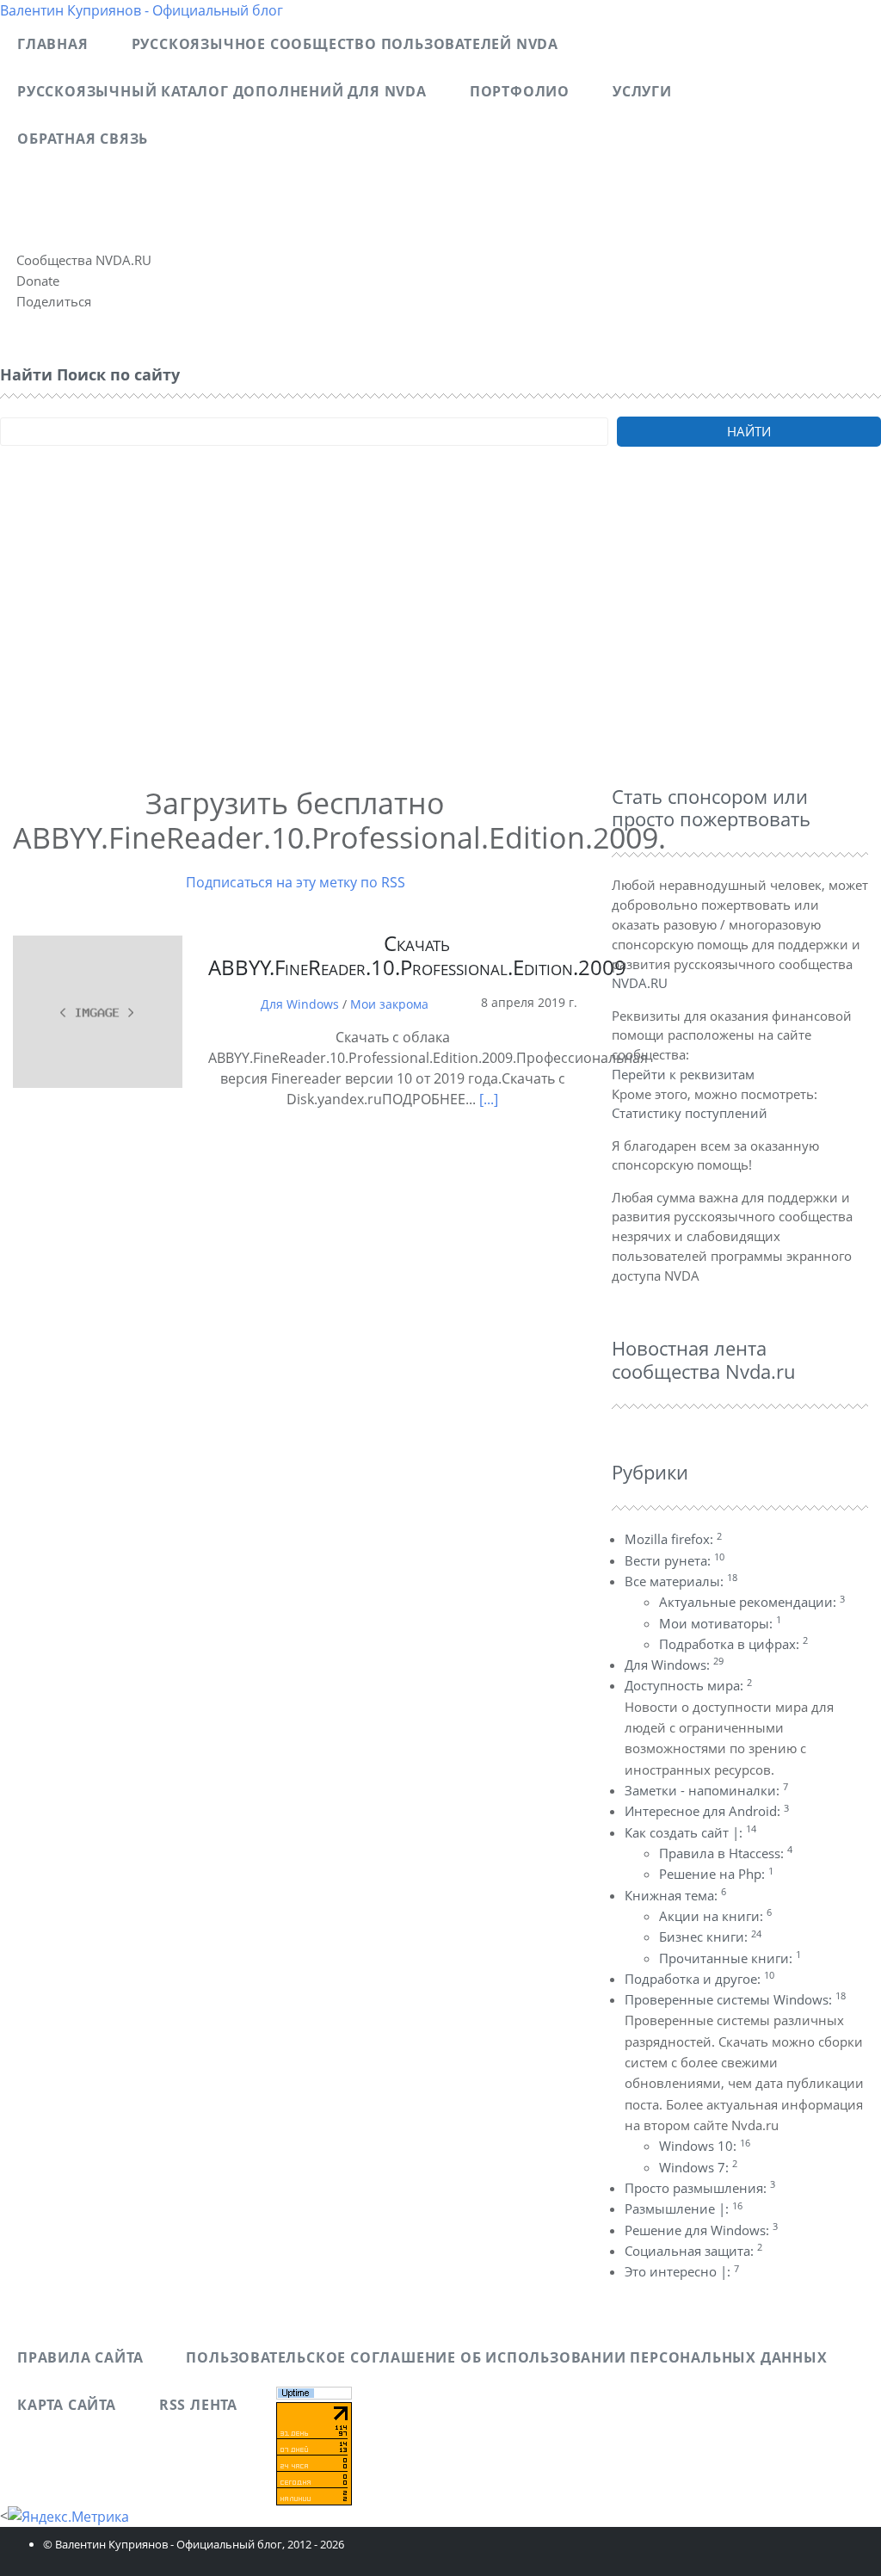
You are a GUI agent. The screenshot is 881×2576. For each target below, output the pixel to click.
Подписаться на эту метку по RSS (296, 882)
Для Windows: (674, 1665)
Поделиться (54, 301)
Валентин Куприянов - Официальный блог (142, 10)
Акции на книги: (715, 1916)
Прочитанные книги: (730, 1958)
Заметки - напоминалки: (706, 1790)
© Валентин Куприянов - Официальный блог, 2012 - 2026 (194, 2544)
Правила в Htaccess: (726, 1853)
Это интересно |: (682, 2271)
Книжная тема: (675, 1895)
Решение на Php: (716, 1874)
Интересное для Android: (707, 1811)
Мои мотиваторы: (720, 1623)
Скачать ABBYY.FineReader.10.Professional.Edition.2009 (417, 955)
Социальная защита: (693, 2251)
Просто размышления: (700, 2188)
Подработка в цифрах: (733, 1644)
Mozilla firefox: (673, 1539)
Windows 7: (698, 2167)
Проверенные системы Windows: (735, 1999)
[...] (487, 1099)
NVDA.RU (640, 983)
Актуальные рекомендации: (752, 1602)
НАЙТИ (749, 431)
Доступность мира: (688, 1685)
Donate (38, 281)
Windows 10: (705, 2146)
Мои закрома (389, 1004)
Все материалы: (681, 1581)
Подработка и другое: (699, 1979)
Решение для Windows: (701, 2230)
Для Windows (300, 1004)
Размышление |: (684, 2208)
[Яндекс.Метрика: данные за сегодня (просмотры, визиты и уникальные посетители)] (68, 2517)
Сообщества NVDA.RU (84, 260)
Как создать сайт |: (690, 1832)
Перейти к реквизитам (683, 1074)
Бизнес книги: (710, 1937)
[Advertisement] (440, 639)
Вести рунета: (675, 1560)
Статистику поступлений (690, 1113)
